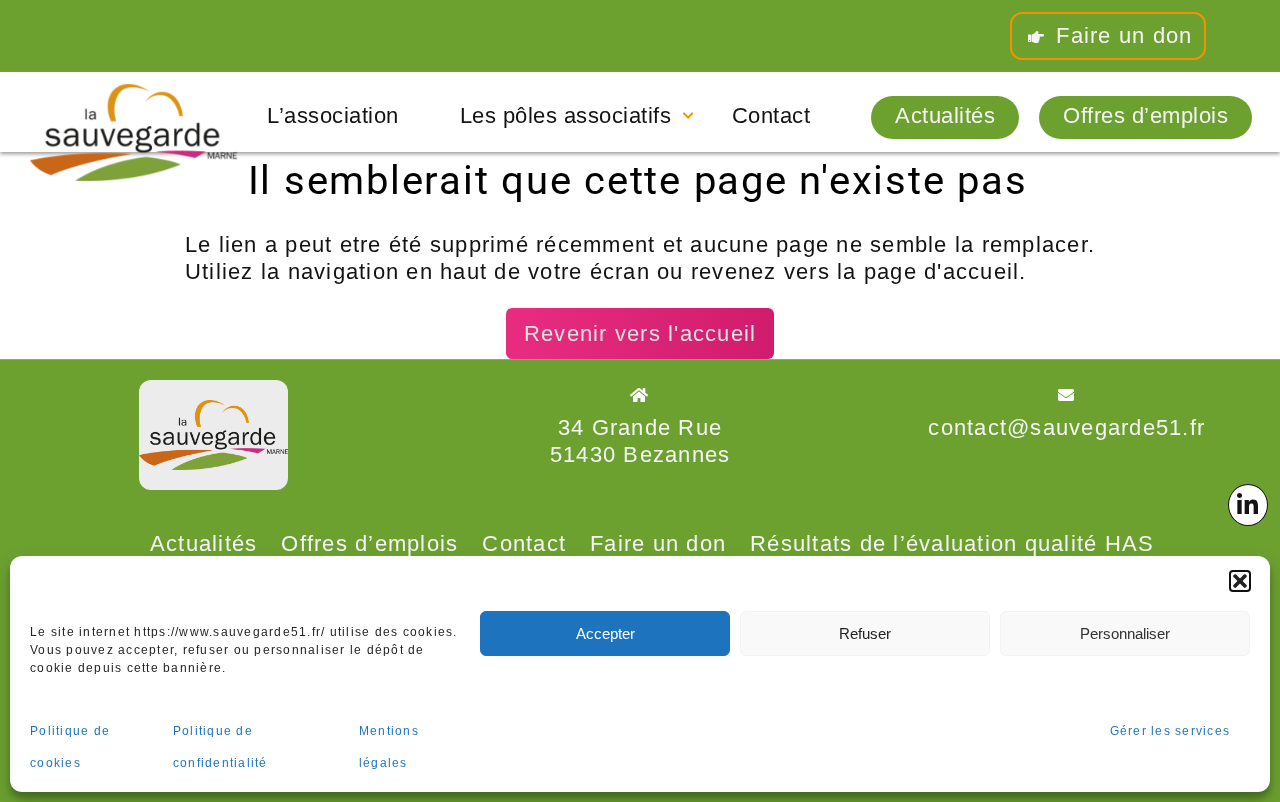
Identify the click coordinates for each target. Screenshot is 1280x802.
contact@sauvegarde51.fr (1066, 427)
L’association (333, 116)
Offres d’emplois (1145, 116)
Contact (771, 116)
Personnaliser (1125, 633)
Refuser (865, 633)
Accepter (605, 633)
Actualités (945, 116)
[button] (1240, 581)
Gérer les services (1170, 731)
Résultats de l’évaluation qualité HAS (952, 543)
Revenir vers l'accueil (640, 333)
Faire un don (1120, 35)
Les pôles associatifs (566, 116)
